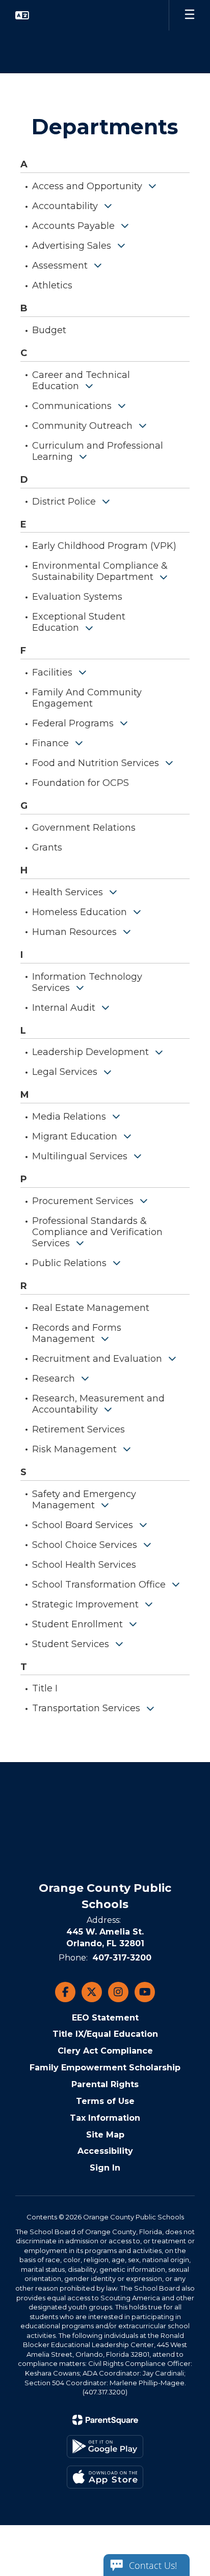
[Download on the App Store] (105, 2477)
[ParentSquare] (105, 2420)
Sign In (105, 2168)
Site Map (105, 2135)
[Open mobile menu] (190, 15)
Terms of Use (105, 2101)
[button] (22, 15)
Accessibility (105, 2151)
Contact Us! (153, 2565)
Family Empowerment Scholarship (105, 2068)
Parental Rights (105, 2084)
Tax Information (105, 2118)
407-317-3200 (122, 1958)
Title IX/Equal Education (105, 2034)
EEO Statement (105, 2018)
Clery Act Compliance (105, 2051)
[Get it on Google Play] (105, 2447)
